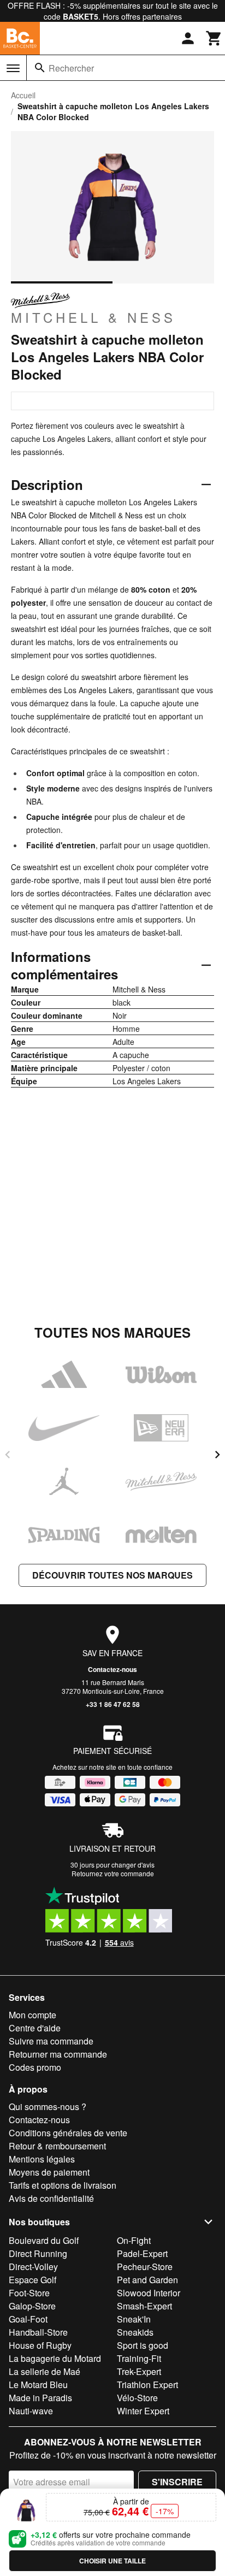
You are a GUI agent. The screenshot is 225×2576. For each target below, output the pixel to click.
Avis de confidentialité (51, 2198)
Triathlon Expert (147, 2385)
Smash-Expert (144, 2306)
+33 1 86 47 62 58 (113, 1704)
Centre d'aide (35, 2028)
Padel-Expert (142, 2253)
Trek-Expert (139, 2371)
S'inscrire (177, 2482)
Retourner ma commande (58, 2054)
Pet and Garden (147, 2280)
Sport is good (143, 2345)
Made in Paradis (40, 2398)
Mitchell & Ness (93, 317)
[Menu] (13, 68)
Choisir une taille (112, 2561)
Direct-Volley (33, 2267)
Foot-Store (29, 2293)
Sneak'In (134, 2319)
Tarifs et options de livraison (63, 2185)
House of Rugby (40, 2345)
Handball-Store (38, 2332)
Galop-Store (32, 2306)
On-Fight (134, 2240)
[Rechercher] (40, 68)
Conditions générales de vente (68, 2133)
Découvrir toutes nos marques (112, 1575)
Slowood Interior (149, 2293)
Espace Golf (32, 2280)
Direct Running (38, 2253)
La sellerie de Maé (45, 2371)
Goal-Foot (28, 2319)
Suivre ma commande (51, 2041)
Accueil (23, 95)
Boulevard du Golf (44, 2240)
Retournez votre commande (113, 1873)
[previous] (8, 1455)
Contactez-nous (112, 1669)
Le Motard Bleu (38, 2385)
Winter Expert (143, 2411)
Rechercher (71, 68)
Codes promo (35, 2067)
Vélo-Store (137, 2398)
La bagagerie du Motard (55, 2358)
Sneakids (135, 2332)
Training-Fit (139, 2358)
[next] (217, 1455)
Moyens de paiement (49, 2172)
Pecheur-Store (145, 2267)
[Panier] (214, 38)
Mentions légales (42, 2159)
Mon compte (32, 2015)
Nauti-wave (31, 2411)
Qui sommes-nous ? (48, 2107)
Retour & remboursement (57, 2146)
